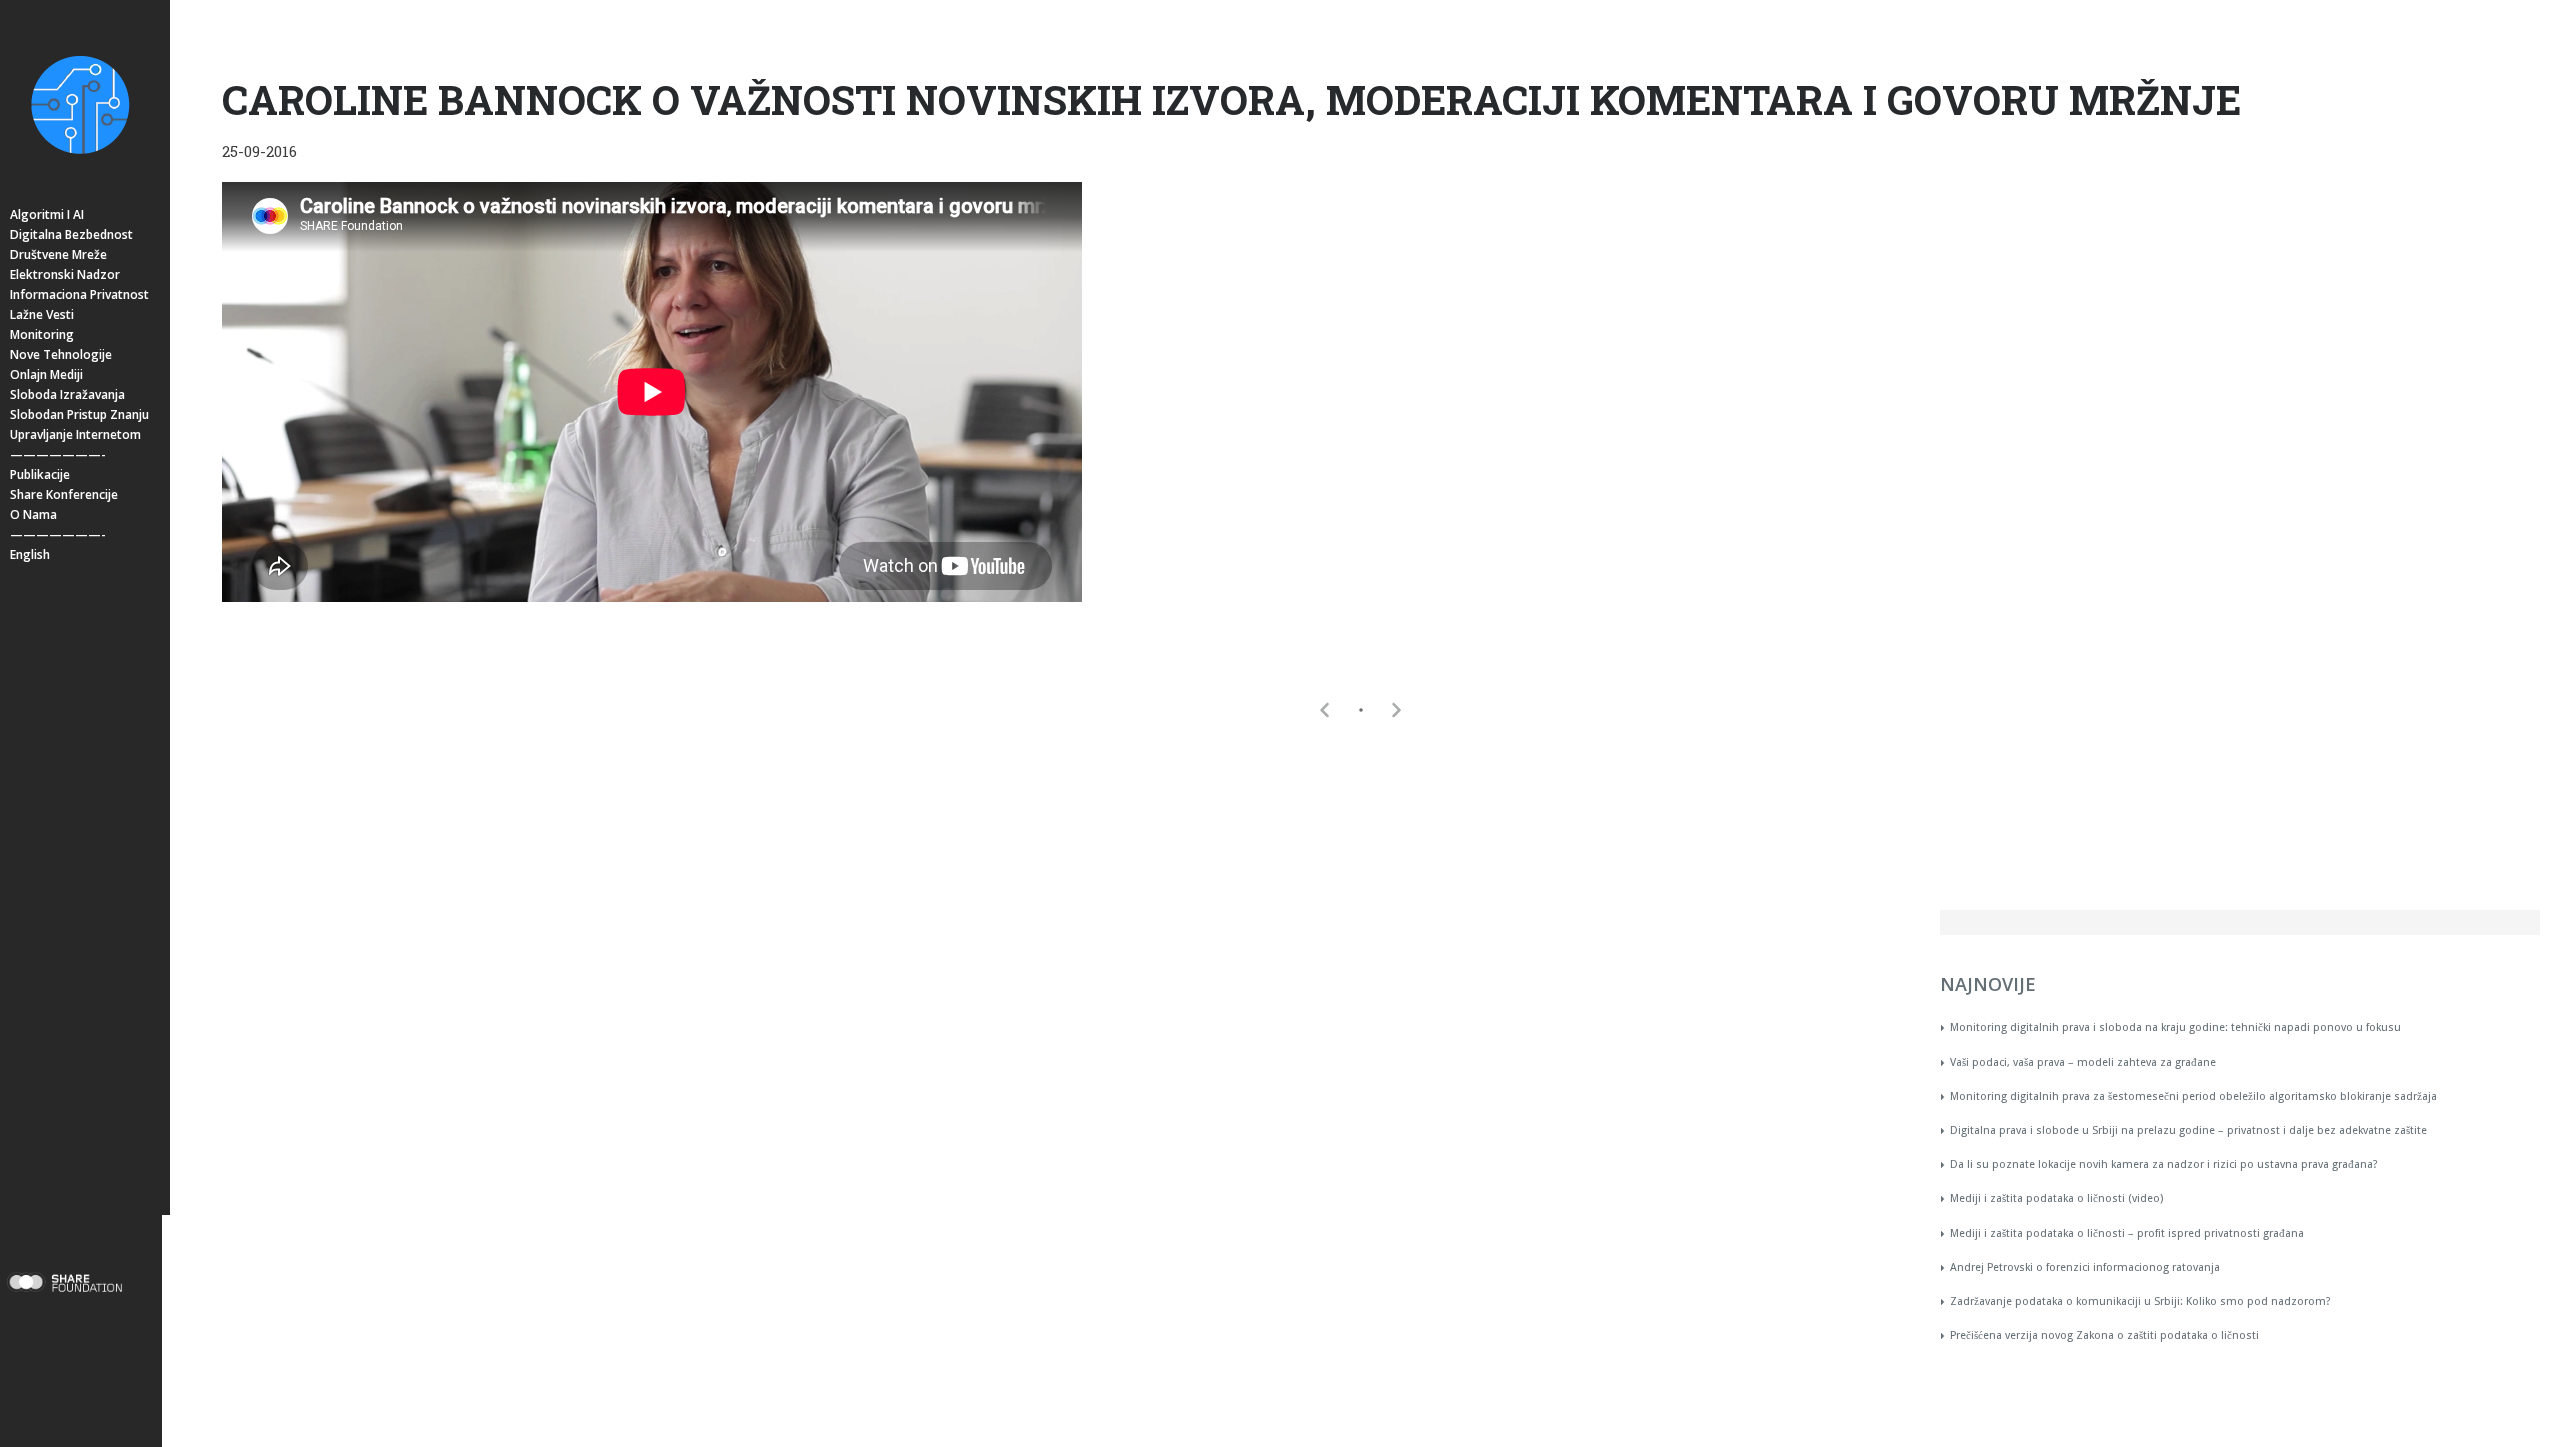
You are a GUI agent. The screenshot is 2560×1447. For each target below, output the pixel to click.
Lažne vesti (42, 314)
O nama (33, 514)
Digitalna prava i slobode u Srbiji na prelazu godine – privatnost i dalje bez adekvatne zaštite (2188, 1130)
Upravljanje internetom (75, 434)
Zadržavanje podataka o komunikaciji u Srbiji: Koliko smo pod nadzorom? (2140, 1301)
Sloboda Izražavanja (67, 394)
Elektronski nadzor (65, 274)
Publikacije (40, 474)
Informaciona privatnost (79, 294)
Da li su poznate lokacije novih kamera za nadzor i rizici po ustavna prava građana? (2164, 1164)
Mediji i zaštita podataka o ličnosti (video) (2056, 1198)
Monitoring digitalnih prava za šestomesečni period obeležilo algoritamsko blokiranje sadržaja (2193, 1096)
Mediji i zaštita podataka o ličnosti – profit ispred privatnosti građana (2127, 1233)
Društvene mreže (58, 254)
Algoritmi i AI (47, 214)
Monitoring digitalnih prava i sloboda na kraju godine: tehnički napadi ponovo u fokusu (2175, 1027)
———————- (58, 454)
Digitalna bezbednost (71, 234)
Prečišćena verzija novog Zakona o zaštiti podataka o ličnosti (2104, 1335)
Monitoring (42, 334)
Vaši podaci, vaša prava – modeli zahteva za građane (2083, 1062)
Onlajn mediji (46, 374)
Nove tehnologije (61, 354)
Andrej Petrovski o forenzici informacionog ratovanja (2085, 1267)
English (30, 554)
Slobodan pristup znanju (79, 414)
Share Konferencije (64, 494)
